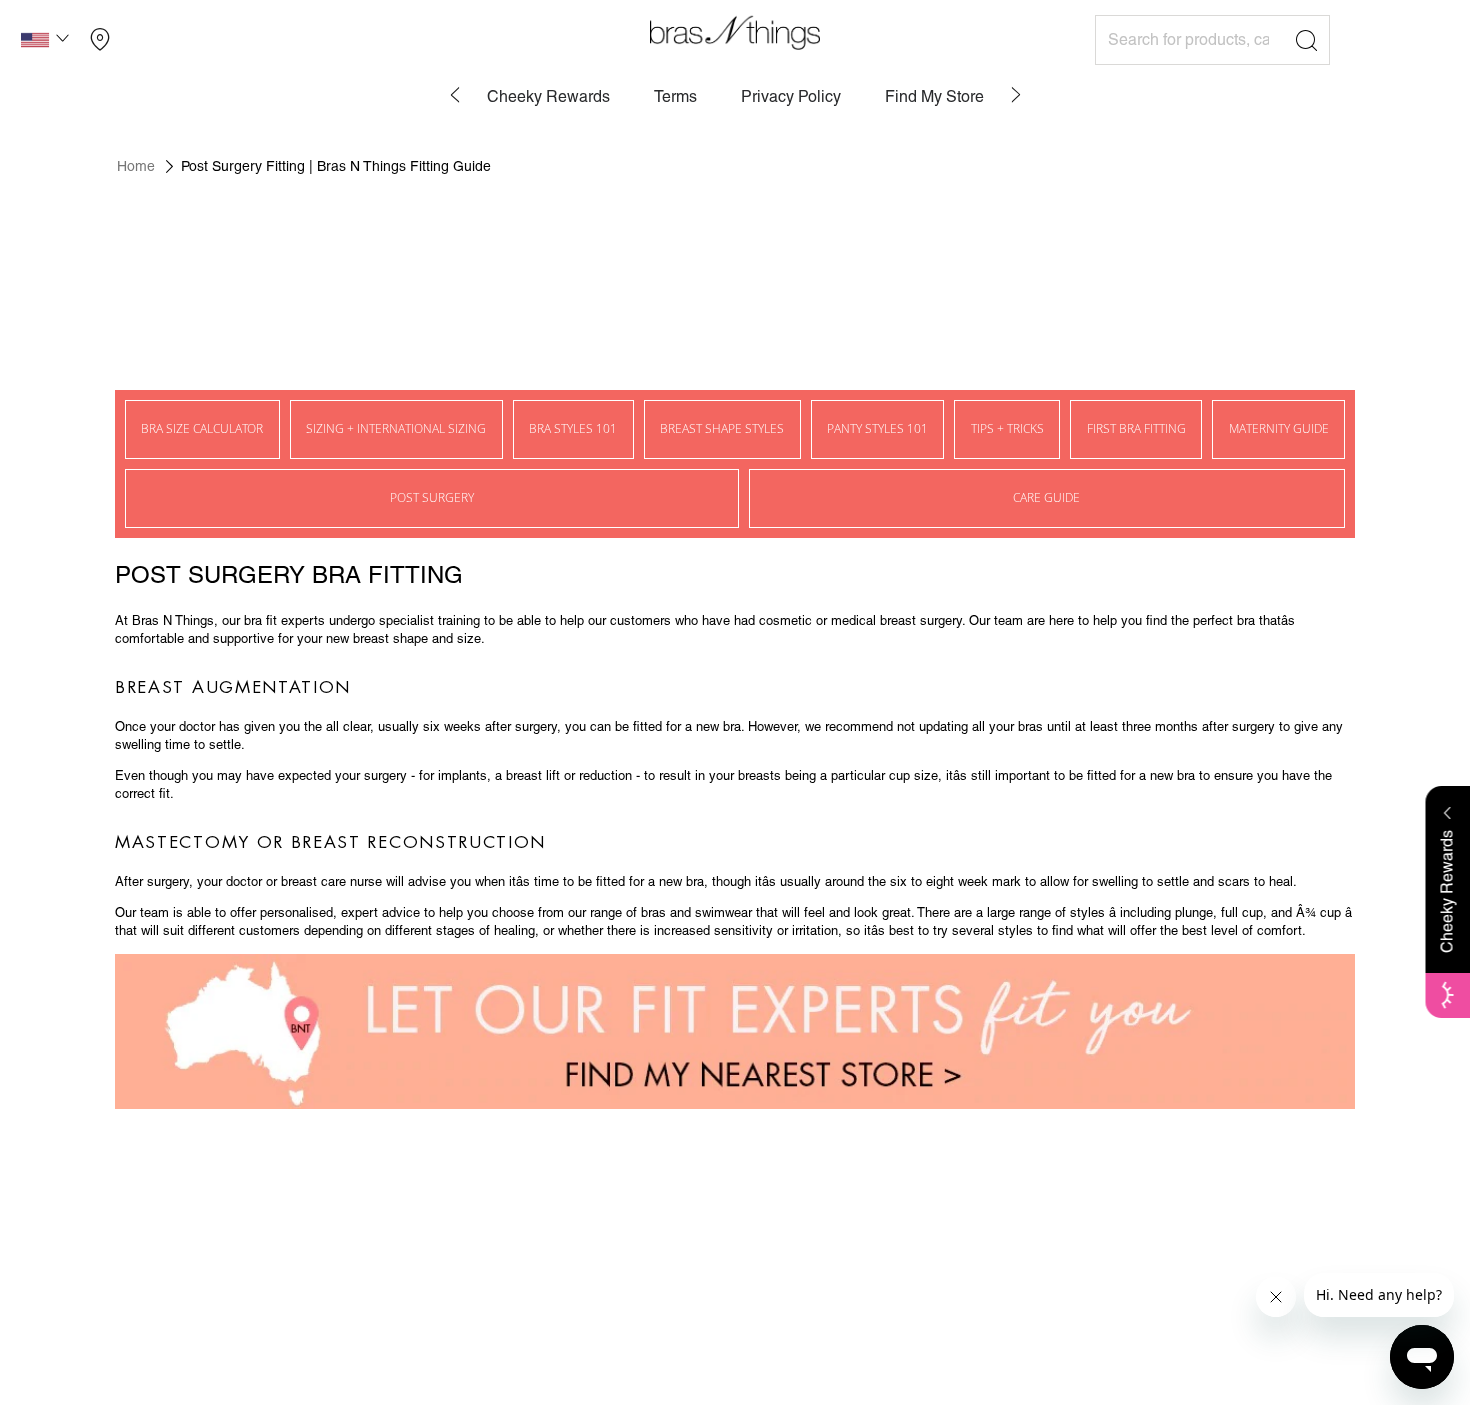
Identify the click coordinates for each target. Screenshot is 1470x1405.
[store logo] (735, 33)
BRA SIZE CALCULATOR (202, 428)
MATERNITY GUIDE (1279, 428)
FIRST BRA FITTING (1136, 428)
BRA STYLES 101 (573, 428)
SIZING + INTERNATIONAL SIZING (396, 428)
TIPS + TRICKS (1007, 428)
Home (136, 166)
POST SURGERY (432, 497)
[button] (47, 42)
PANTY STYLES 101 (877, 428)
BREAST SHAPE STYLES (722, 428)
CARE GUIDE (1046, 497)
